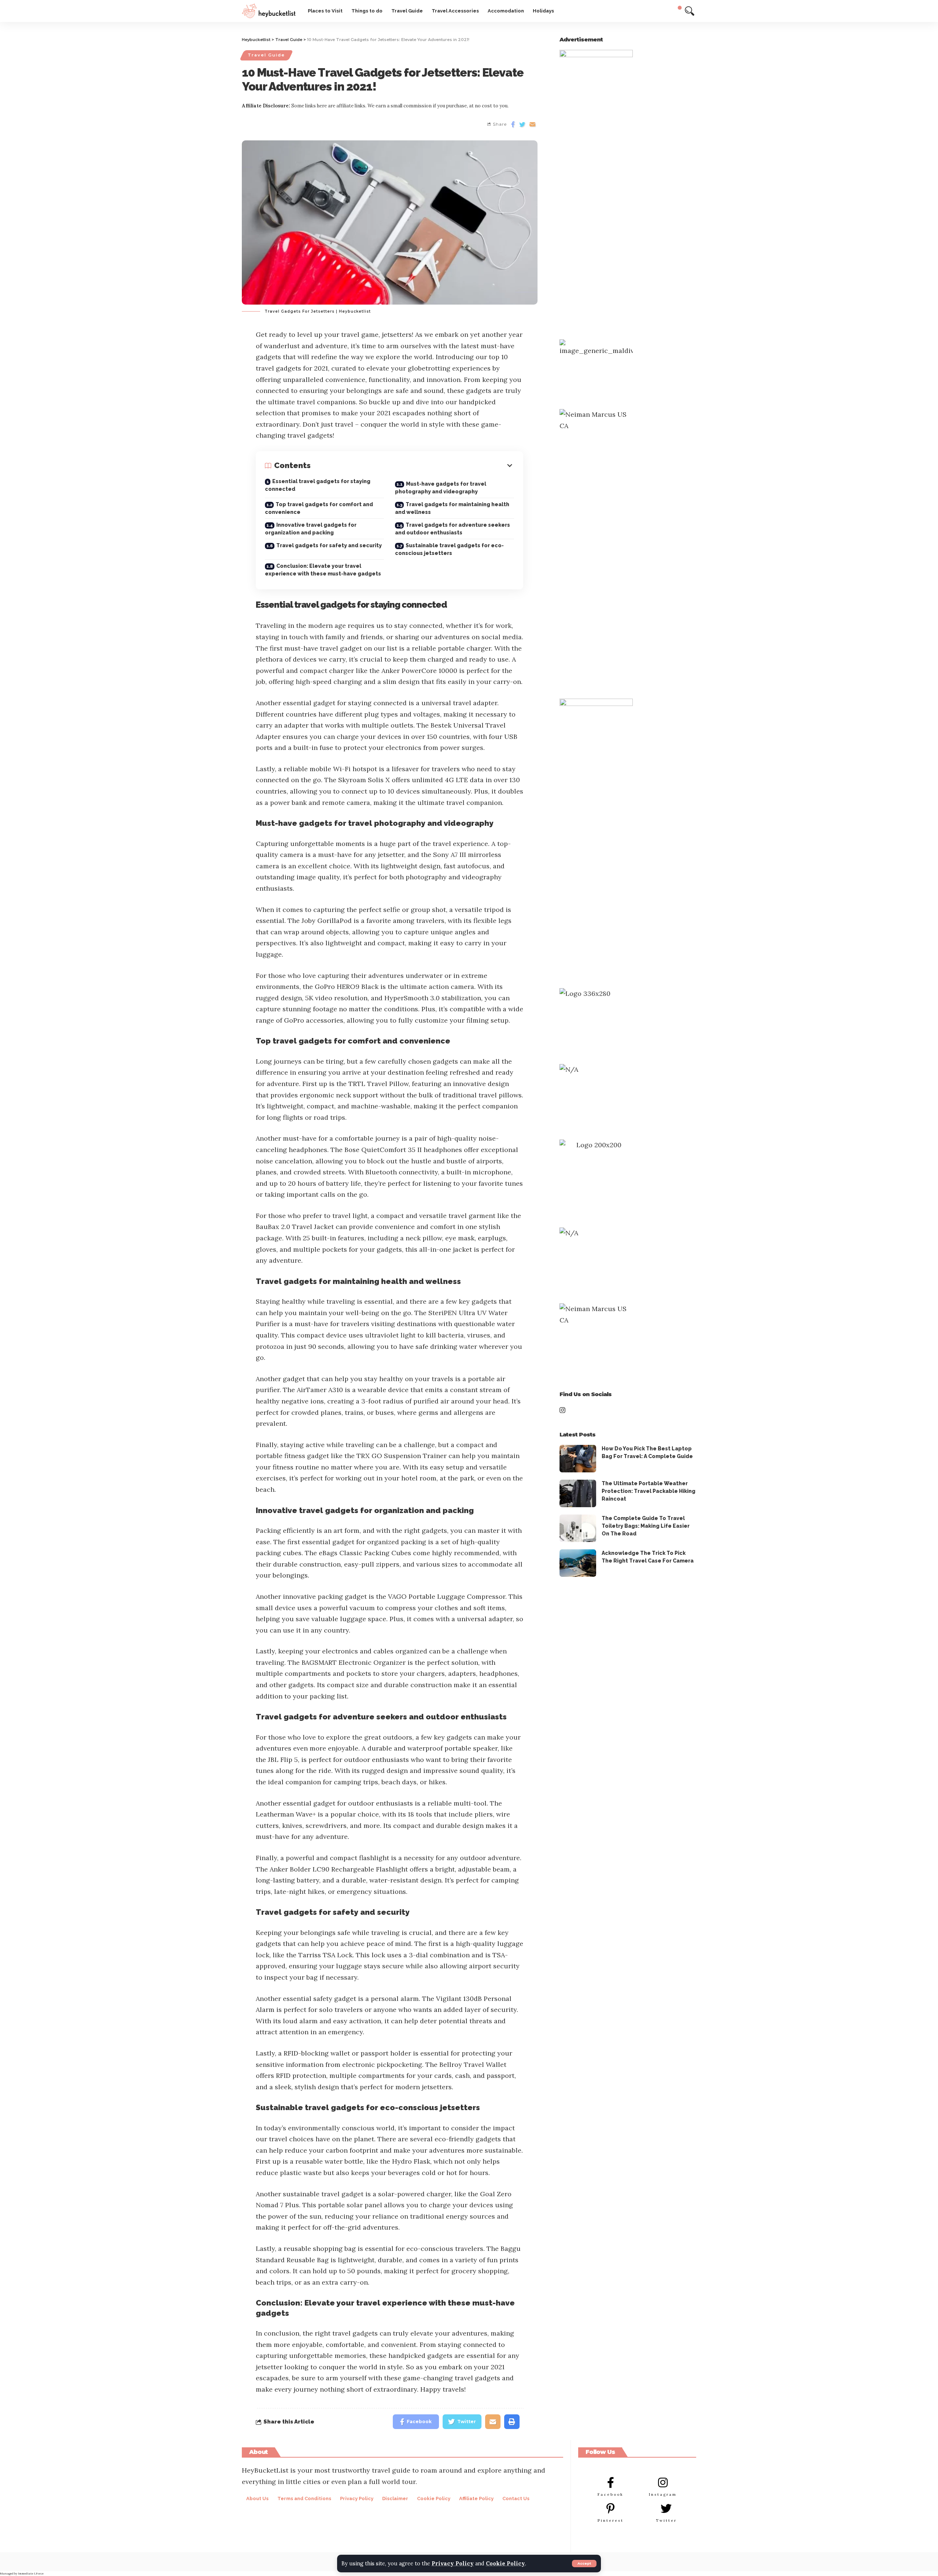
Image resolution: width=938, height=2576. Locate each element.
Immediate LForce (31, 2573)
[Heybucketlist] (269, 11)
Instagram (663, 2494)
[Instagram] (663, 2483)
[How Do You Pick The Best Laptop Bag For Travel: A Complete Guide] (578, 1459)
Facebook (611, 2494)
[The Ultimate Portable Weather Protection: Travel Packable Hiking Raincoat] (578, 1493)
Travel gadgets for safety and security (329, 545)
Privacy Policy (453, 2564)
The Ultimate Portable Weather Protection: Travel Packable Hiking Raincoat (649, 1491)
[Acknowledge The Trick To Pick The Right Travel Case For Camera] (578, 1563)
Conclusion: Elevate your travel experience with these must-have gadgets (323, 570)
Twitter (666, 2520)
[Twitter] (666, 2509)
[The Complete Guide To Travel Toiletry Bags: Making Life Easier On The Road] (578, 1528)
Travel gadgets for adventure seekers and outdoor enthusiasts (453, 529)
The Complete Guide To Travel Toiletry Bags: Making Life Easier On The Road (646, 1526)
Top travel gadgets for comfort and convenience (319, 508)
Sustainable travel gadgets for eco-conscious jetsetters (449, 549)
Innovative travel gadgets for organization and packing (311, 529)
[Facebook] (610, 2483)
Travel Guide (266, 55)
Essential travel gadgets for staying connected (318, 485)
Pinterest (611, 2520)
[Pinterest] (610, 2509)
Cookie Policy (505, 2564)
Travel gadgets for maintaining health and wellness (452, 508)
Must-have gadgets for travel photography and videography (441, 488)
